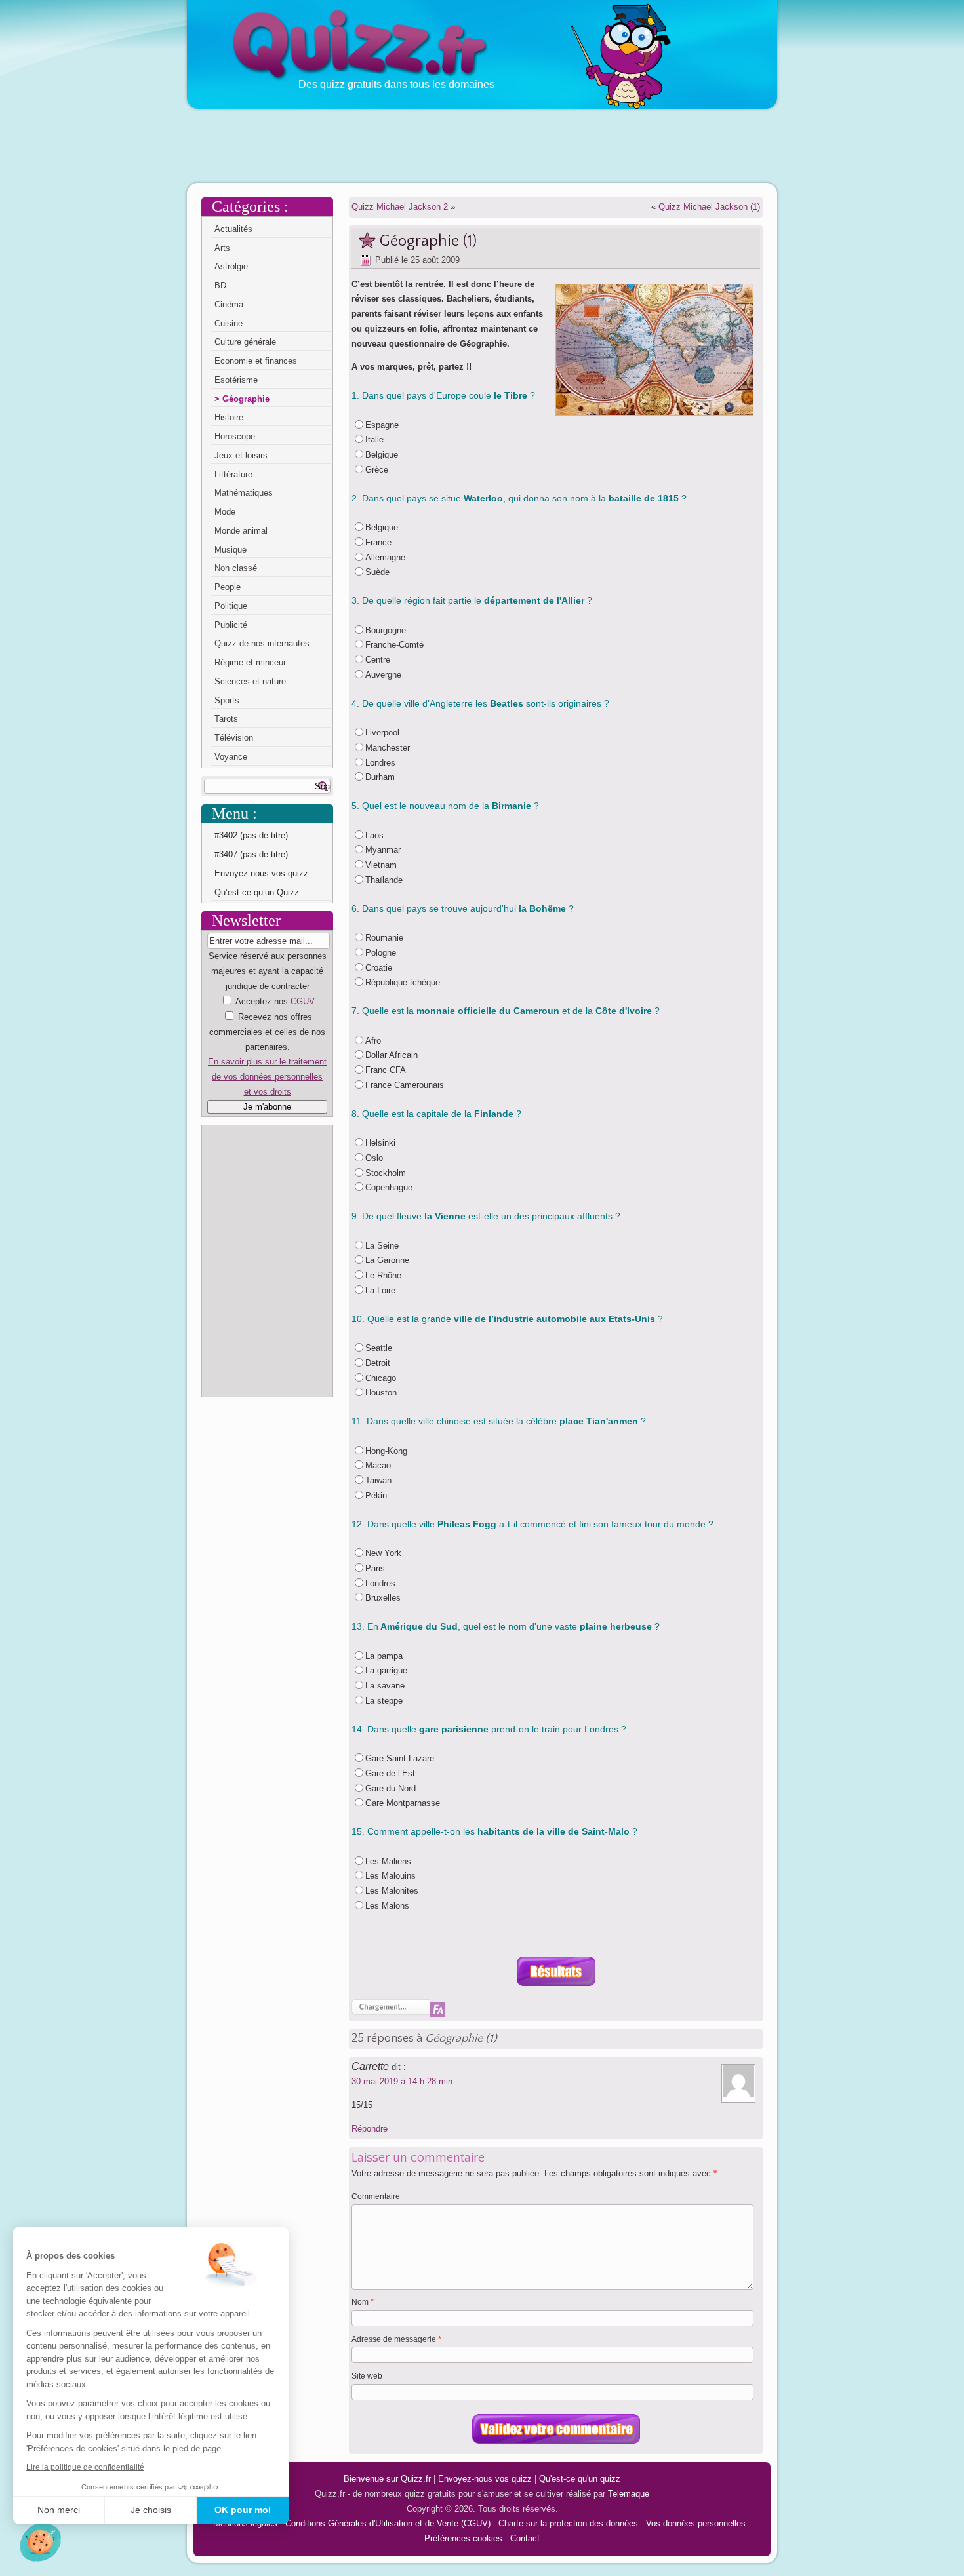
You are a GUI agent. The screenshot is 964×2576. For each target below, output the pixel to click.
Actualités (233, 229)
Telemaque (629, 2494)
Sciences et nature (250, 681)
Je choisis (151, 2510)
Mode (225, 512)
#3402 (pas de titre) (251, 835)
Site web (367, 2376)
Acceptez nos (267, 1046)
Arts (222, 248)
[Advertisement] (482, 145)
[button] (40, 2542)
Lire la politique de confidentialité (85, 2467)
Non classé (236, 568)
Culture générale (245, 342)
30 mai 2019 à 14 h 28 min (402, 2081)
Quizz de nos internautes (262, 643)
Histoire (229, 417)
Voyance (231, 757)
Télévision (234, 738)
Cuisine (229, 323)
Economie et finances (256, 361)
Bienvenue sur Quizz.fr (387, 2479)
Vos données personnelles (696, 2523)
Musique (231, 550)
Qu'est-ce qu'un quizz (580, 2479)
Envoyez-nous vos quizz (261, 873)
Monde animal (241, 531)
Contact (525, 2538)
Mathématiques (244, 493)
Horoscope (235, 436)
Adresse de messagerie (396, 2339)
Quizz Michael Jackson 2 (400, 207)
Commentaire (376, 2196)
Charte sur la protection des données (568, 2523)
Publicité (231, 625)
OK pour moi (243, 2510)
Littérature (233, 474)
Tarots (226, 719)
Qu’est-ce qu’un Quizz (257, 892)
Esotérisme (236, 380)
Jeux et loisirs (241, 455)
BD (220, 285)
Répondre (370, 2129)
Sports (227, 700)
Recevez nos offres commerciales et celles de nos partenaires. (267, 1032)
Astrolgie (231, 266)
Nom (363, 2302)
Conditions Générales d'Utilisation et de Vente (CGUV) (388, 2523)
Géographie (246, 399)
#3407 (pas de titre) (251, 854)
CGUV (303, 1001)
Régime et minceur (250, 662)
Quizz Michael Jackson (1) (709, 207)
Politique (231, 606)
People (228, 587)
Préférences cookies (463, 2538)
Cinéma (229, 304)
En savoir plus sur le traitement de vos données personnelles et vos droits (267, 1077)
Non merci (59, 2510)
